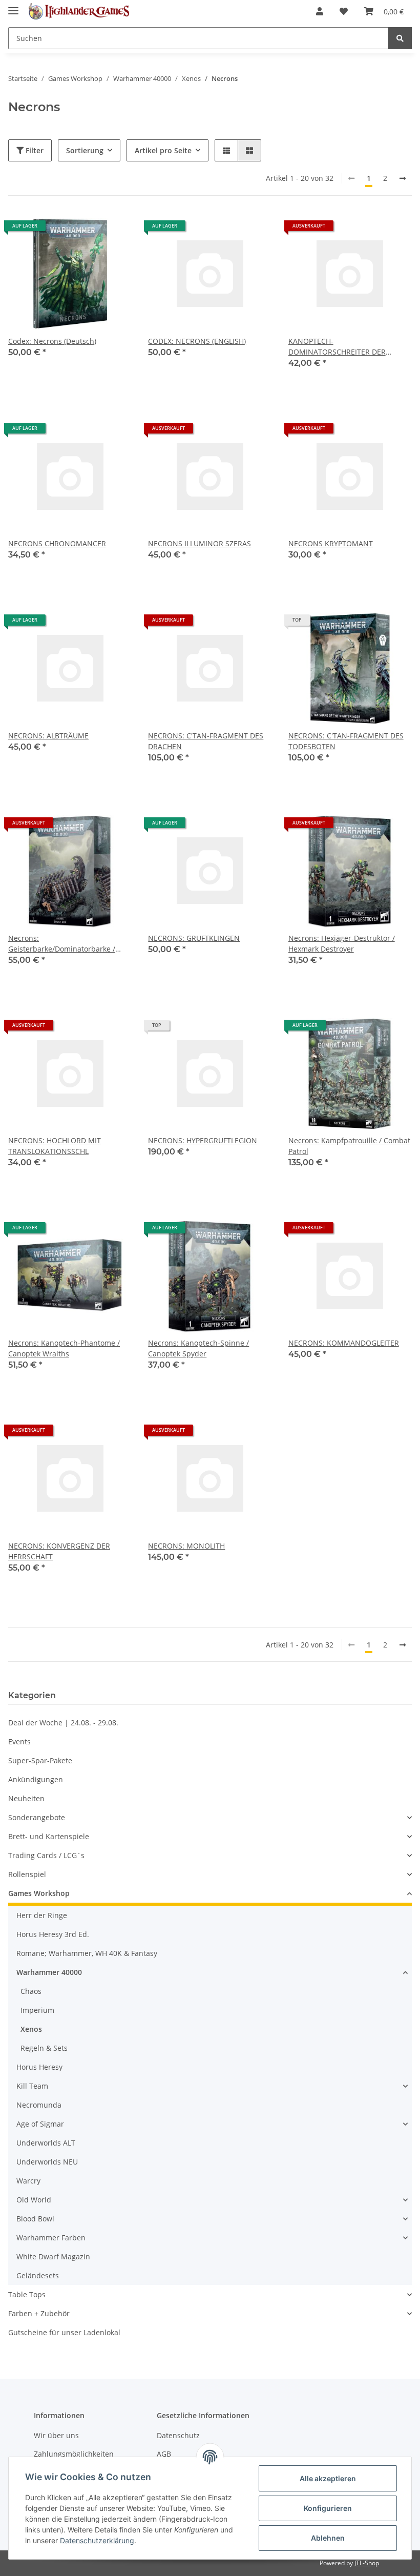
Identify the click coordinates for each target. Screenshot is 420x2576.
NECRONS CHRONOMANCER (57, 543)
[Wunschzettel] (344, 11)
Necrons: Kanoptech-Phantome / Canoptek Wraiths (64, 1348)
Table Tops (27, 2294)
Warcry (28, 2181)
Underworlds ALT (46, 2143)
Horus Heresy (39, 2067)
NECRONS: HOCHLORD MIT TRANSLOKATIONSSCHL (55, 1146)
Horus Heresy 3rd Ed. (53, 1934)
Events (19, 1742)
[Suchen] (400, 38)
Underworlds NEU (47, 2162)
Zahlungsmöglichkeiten (74, 2454)
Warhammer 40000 (49, 1972)
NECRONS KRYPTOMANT (331, 543)
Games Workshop (39, 1893)
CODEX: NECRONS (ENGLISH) (197, 341)
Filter (34, 150)
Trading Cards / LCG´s (46, 1855)
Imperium (37, 2010)
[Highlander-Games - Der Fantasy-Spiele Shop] (78, 12)
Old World (34, 2200)
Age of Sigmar (40, 2124)
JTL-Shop (367, 2563)
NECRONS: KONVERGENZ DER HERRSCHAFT (59, 1551)
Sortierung (85, 150)
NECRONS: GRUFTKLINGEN (194, 938)
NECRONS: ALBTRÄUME (48, 736)
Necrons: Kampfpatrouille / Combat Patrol (349, 1146)
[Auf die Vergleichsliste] (88, 230)
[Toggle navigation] (13, 6)
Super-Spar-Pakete (40, 1760)
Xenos (31, 2029)
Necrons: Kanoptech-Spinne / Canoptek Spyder (198, 1348)
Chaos (31, 1991)
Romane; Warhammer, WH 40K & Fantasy (87, 1953)
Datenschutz (178, 2435)
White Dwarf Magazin (53, 2256)
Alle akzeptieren (328, 2478)
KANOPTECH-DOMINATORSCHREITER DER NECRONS (337, 347)
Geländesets (38, 2275)
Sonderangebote (37, 1817)
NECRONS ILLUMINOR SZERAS (199, 543)
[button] (320, 11)
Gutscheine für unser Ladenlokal (64, 2332)
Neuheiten (26, 1798)
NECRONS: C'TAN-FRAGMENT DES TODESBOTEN (346, 741)
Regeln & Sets (44, 2048)
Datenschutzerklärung (97, 2540)
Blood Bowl (35, 2219)
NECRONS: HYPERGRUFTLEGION (203, 1140)
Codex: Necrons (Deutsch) (52, 341)
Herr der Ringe (42, 1915)
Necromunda (39, 2105)
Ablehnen (328, 2538)
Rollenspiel (27, 1874)
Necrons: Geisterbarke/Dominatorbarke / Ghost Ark (62, 944)
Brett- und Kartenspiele (49, 1836)
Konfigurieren (328, 2508)
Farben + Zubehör (39, 2313)
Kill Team (32, 2086)
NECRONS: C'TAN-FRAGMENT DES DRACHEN (206, 741)
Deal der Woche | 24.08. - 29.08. (63, 1723)
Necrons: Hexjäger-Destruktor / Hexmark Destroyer (342, 943)
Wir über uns (56, 2435)
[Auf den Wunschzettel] (114, 230)
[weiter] (403, 178)
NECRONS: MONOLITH (186, 1546)
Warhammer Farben (51, 2238)
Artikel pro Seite (163, 150)
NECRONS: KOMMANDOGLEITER (344, 1343)
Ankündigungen (36, 1779)
